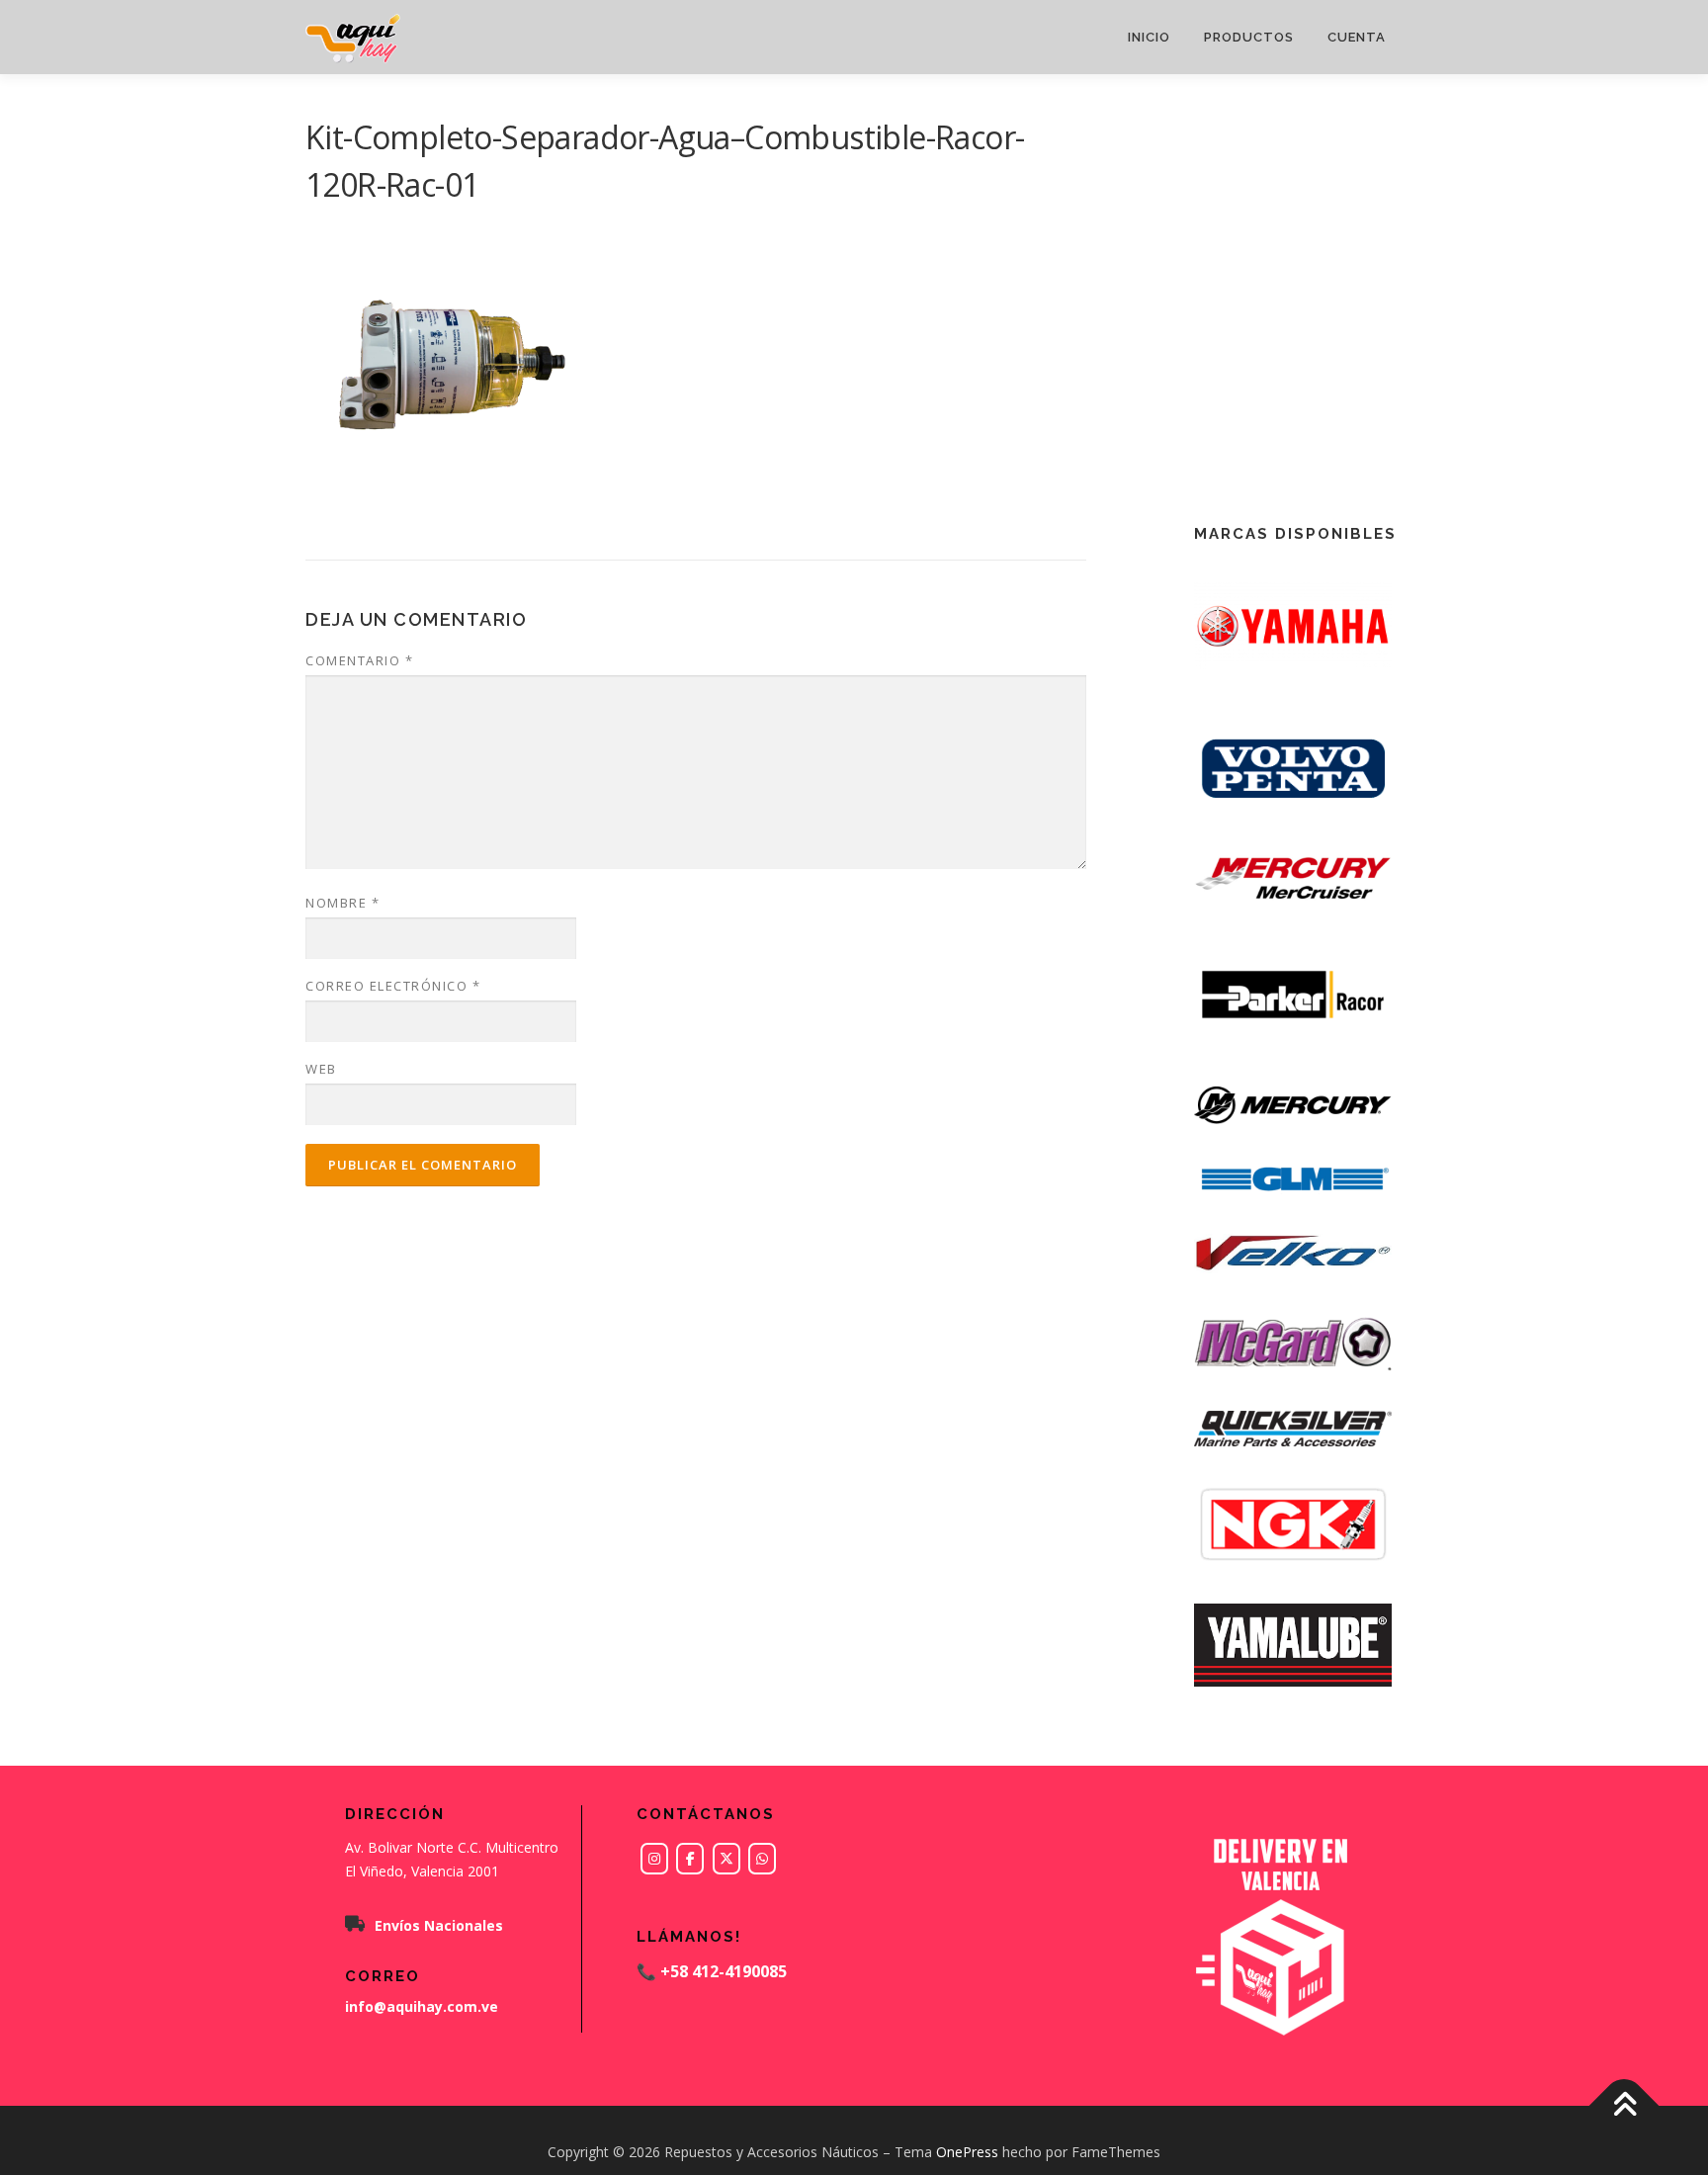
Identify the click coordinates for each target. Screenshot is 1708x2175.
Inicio (1149, 37)
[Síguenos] (654, 1859)
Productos (1249, 37)
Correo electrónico (393, 986)
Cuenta (1357, 37)
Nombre (342, 903)
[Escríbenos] (762, 1859)
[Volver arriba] (1624, 2106)
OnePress (967, 2152)
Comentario (359, 660)
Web (321, 1069)
